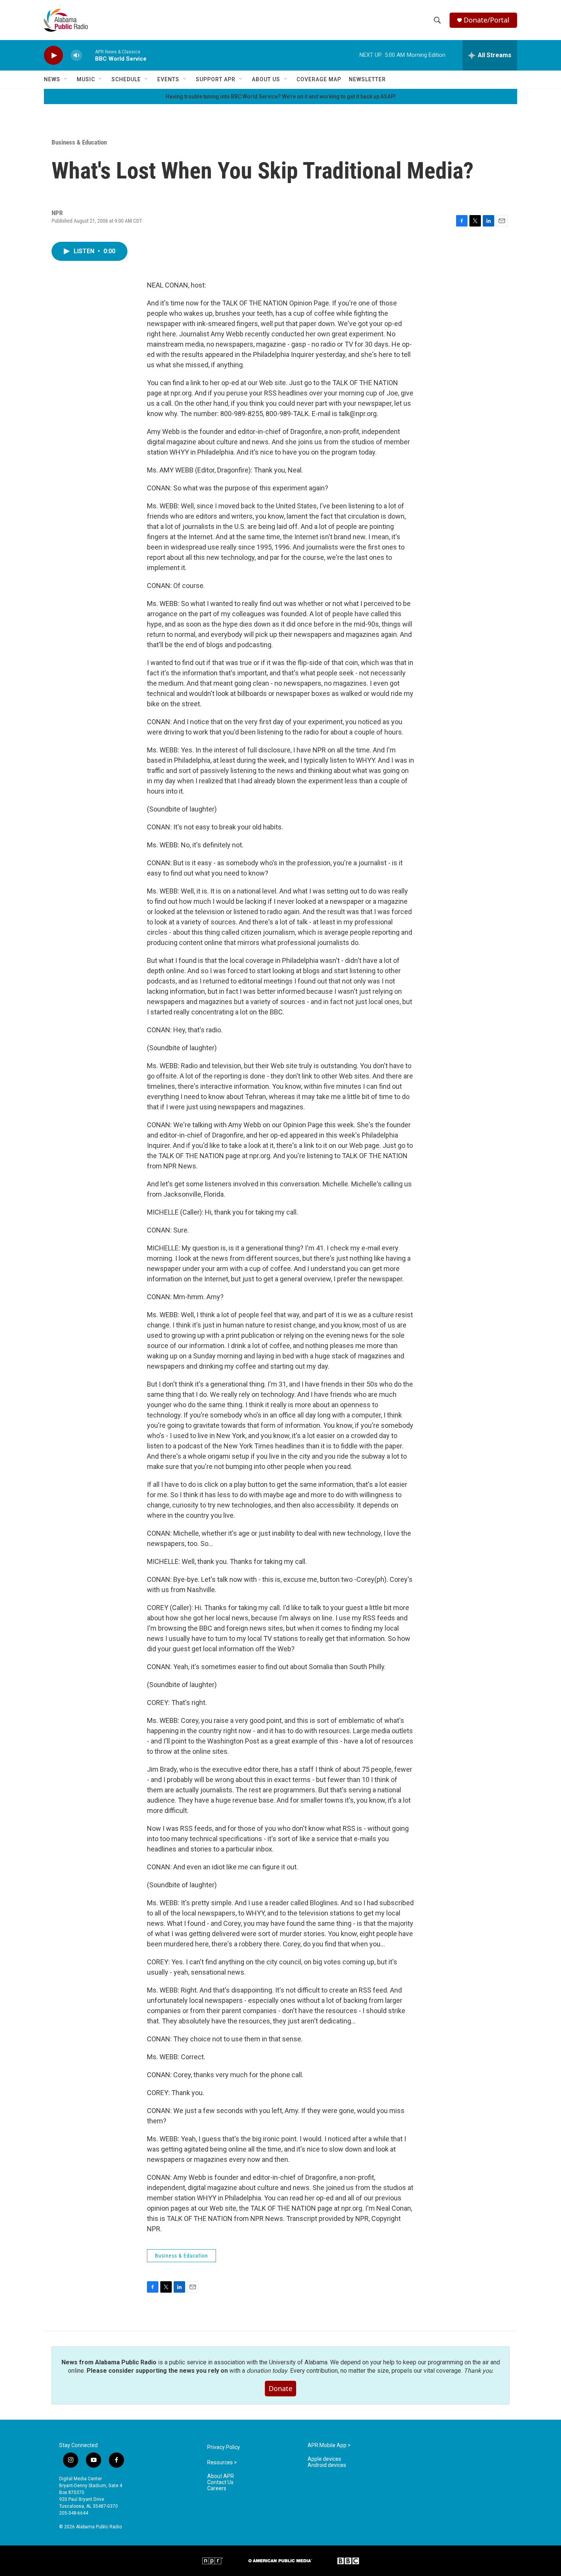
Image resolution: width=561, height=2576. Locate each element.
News (52, 79)
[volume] (76, 55)
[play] (53, 55)
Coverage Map (319, 79)
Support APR (216, 79)
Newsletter (367, 79)
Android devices (327, 2465)
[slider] (89, 55)
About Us (266, 79)
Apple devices (324, 2459)
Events (168, 79)
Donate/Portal (487, 20)
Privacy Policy (224, 2447)
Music (86, 79)
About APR (221, 2476)
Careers (217, 2488)
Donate (280, 2388)
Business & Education (79, 142)
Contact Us (220, 2482)
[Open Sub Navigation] (66, 79)
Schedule (126, 79)
